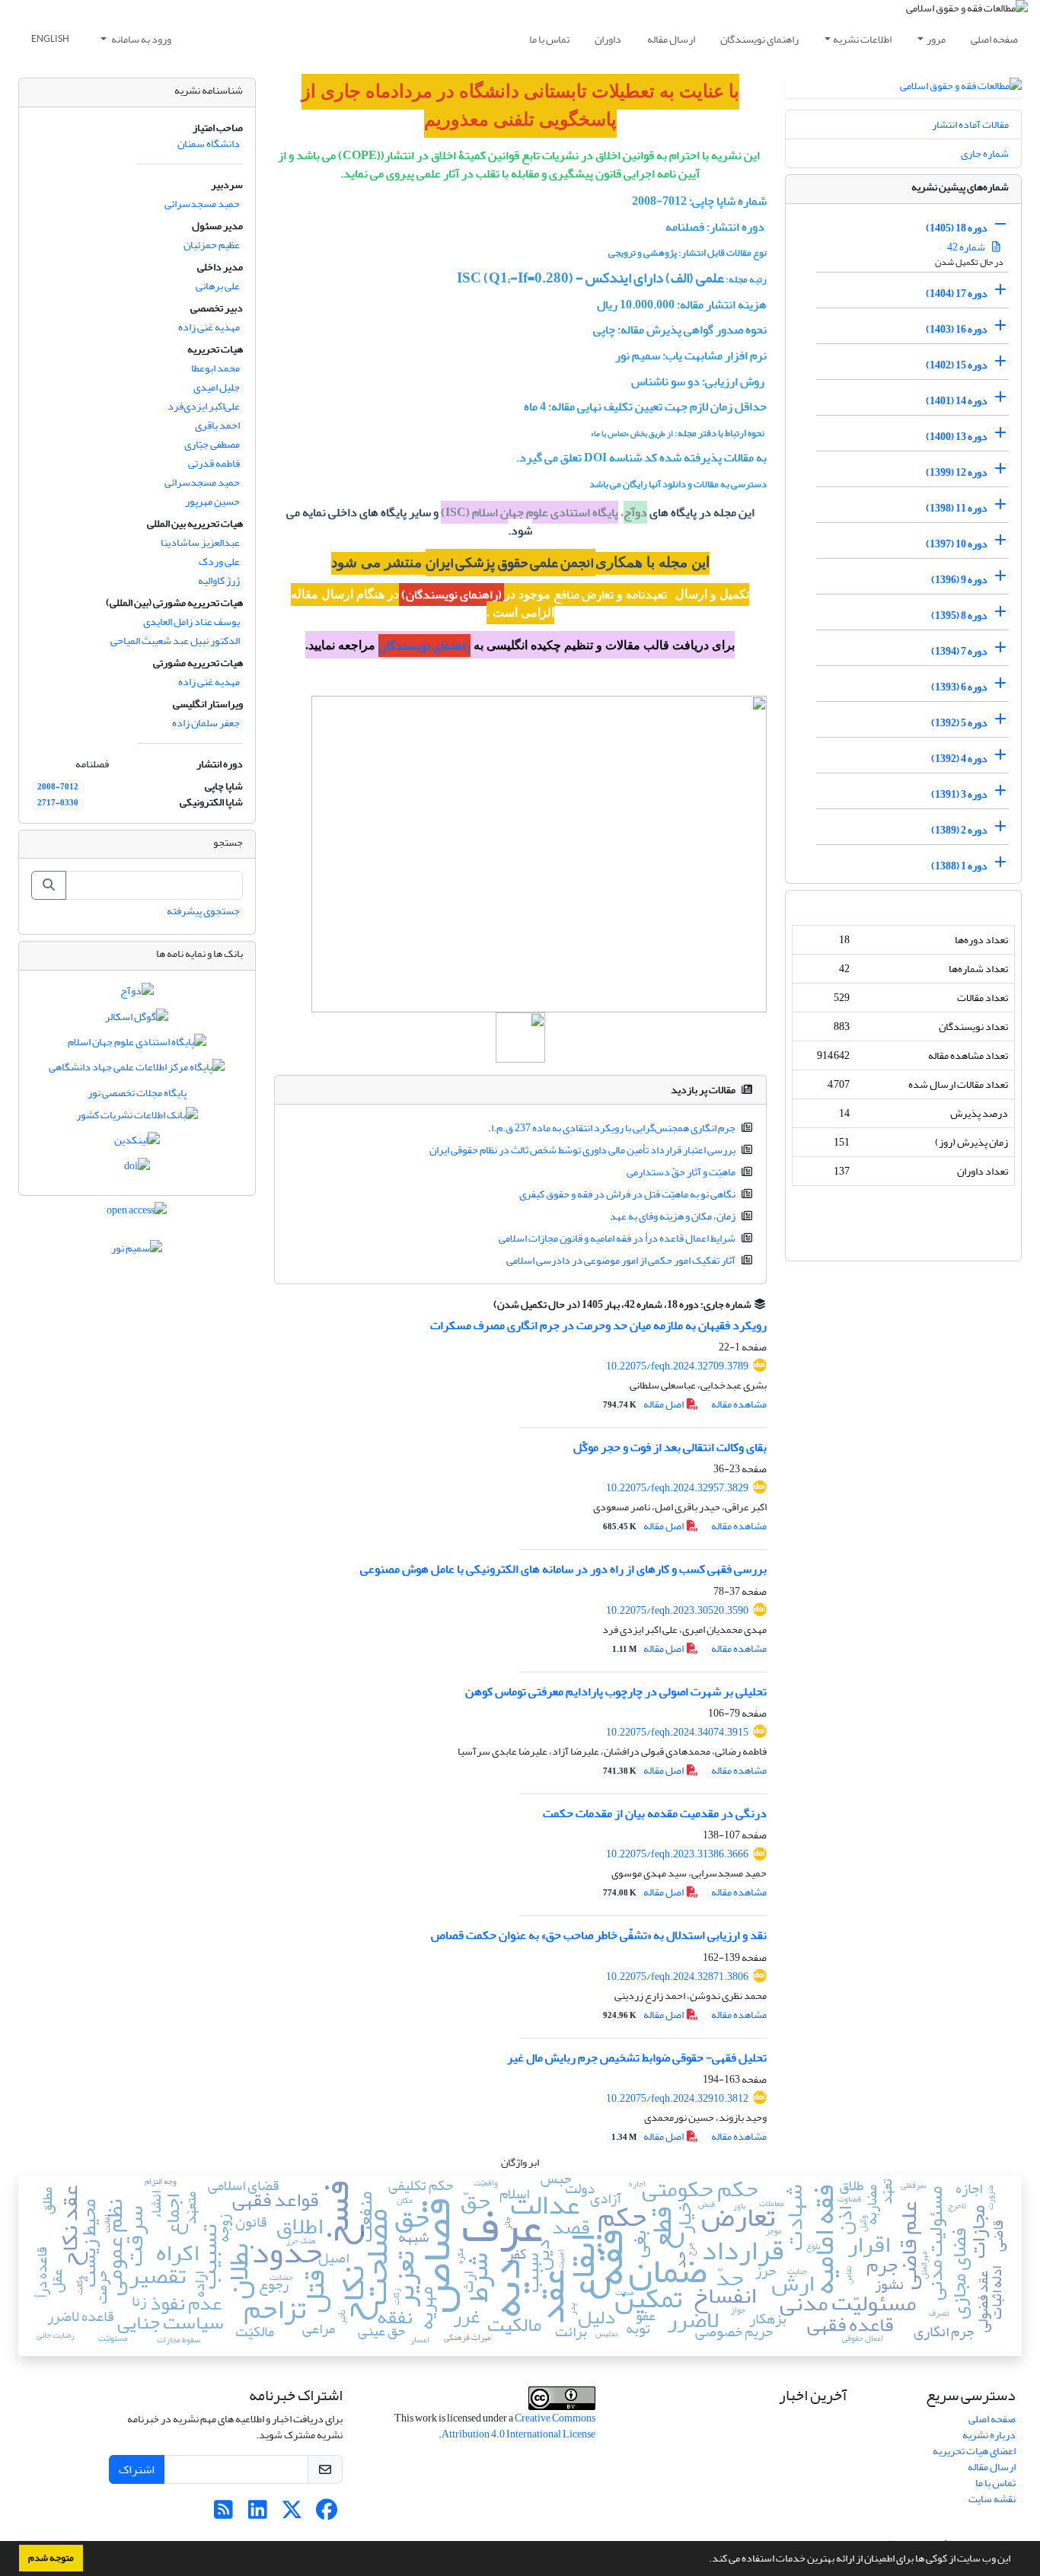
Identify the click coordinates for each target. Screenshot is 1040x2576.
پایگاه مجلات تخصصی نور (137, 1093)
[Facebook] (326, 2514)
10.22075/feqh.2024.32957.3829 (677, 1488)
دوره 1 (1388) (959, 866)
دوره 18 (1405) (957, 228)
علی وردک (219, 561)
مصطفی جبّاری (212, 444)
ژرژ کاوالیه (219, 580)
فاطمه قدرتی (214, 463)
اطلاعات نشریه (862, 39)
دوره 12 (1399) (957, 472)
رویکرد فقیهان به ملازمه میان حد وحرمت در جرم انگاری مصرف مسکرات (598, 1325)
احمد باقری (217, 425)
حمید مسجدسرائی (202, 204)
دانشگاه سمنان (209, 143)
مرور (936, 39)
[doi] (137, 1169)
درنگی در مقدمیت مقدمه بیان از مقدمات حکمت (655, 1813)
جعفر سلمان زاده (206, 723)
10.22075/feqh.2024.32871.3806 (677, 1977)
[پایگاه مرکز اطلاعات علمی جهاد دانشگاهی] (137, 1071)
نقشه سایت (992, 2499)
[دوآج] (137, 995)
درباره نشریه (989, 2435)
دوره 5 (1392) (959, 723)
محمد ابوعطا (215, 368)
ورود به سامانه (140, 39)
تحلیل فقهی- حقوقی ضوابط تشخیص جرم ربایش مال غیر (637, 2058)
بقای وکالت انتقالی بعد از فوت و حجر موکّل (670, 1447)
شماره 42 (967, 247)
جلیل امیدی (217, 387)
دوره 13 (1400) (957, 437)
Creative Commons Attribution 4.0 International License (518, 2426)
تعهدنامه (646, 595)
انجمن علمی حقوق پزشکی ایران (510, 563)
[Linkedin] (258, 2514)
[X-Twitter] (292, 2514)
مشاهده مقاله (739, 1404)
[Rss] (223, 2514)
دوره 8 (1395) (959, 615)
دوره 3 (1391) (959, 794)
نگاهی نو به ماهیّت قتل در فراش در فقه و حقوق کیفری (627, 1194)
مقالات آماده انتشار (970, 124)
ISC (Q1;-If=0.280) (514, 278)
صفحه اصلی (994, 39)
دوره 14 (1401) (957, 401)
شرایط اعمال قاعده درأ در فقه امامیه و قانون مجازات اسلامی (617, 1238)
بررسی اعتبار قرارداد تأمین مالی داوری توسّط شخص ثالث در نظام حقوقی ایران (582, 1150)
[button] (705, 2560)
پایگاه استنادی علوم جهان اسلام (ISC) (530, 512)
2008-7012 (58, 787)
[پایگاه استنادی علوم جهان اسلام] (137, 1045)
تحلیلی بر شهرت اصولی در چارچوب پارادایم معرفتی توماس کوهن (616, 1691)
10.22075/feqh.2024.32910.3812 (677, 2098)
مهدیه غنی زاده (209, 327)
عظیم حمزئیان (212, 245)
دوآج (635, 512)
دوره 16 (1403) (957, 329)
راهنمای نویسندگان (759, 39)
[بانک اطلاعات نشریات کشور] (137, 1118)
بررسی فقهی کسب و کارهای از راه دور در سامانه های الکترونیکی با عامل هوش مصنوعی (563, 1569)
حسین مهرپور (212, 501)
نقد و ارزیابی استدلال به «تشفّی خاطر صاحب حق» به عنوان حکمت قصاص (599, 1935)
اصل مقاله (644, 1404)
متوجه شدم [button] (51, 2558)
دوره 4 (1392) (959, 759)
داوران (608, 39)
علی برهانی (218, 286)
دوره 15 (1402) (957, 365)
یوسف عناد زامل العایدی (191, 622)
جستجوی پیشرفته (203, 911)
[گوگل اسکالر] (137, 1020)
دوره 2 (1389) (959, 830)
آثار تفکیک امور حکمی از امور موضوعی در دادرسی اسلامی (621, 1260)
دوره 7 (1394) (959, 651)
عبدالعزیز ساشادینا (200, 542)
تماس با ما (549, 39)
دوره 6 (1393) (959, 687)
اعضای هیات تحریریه (974, 2451)
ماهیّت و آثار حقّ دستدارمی (681, 1172)
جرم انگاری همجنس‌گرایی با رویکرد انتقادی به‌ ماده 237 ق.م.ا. (612, 1128)
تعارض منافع (584, 595)
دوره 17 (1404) (957, 293)
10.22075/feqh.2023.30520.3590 (677, 1610)
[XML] (485, 1304)
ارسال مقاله (671, 39)
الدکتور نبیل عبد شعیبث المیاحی (175, 641)
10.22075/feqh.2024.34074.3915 (677, 1732)
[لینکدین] (137, 1144)
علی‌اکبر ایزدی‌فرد (204, 406)
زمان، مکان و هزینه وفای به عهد (673, 1216)
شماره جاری (985, 153)
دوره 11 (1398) (957, 508)
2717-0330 (58, 803)
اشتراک (137, 2469)
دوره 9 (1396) (959, 580)
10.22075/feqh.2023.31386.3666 (677, 1854)
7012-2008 (659, 201)
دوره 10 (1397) (957, 544)
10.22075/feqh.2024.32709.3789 (677, 1366)
